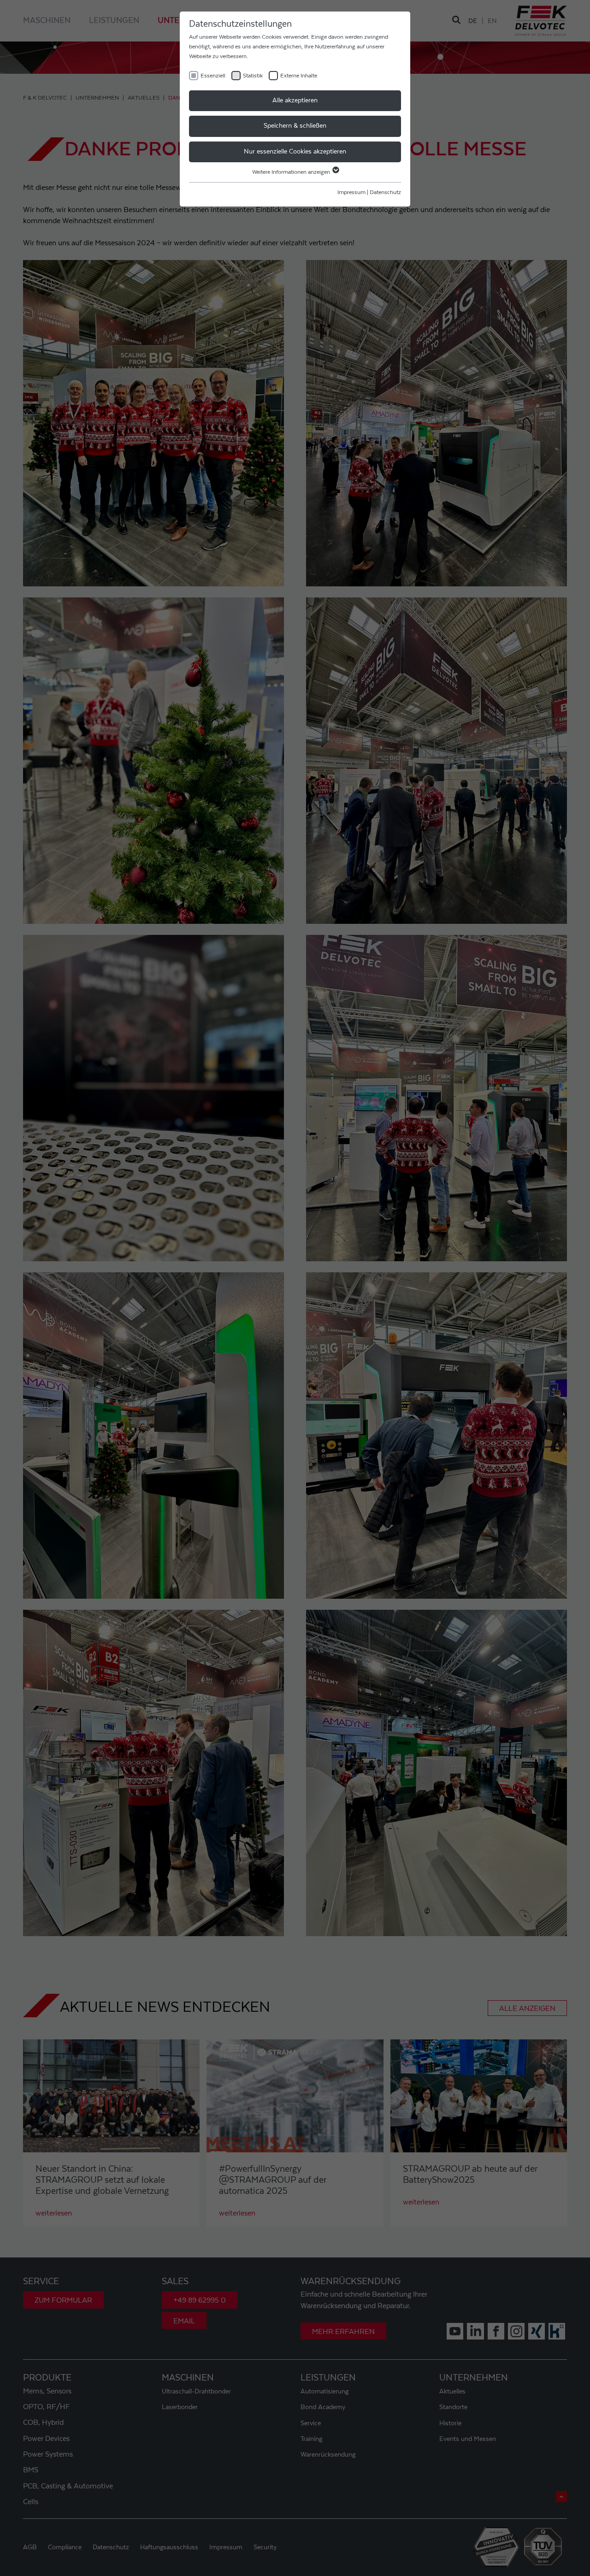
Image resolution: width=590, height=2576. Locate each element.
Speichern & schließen (295, 126)
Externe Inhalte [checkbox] (299, 76)
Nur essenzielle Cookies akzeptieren (295, 152)
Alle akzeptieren (295, 100)
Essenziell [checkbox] (213, 76)
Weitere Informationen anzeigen (292, 172)
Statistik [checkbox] (253, 76)
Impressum (351, 192)
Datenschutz (385, 192)
